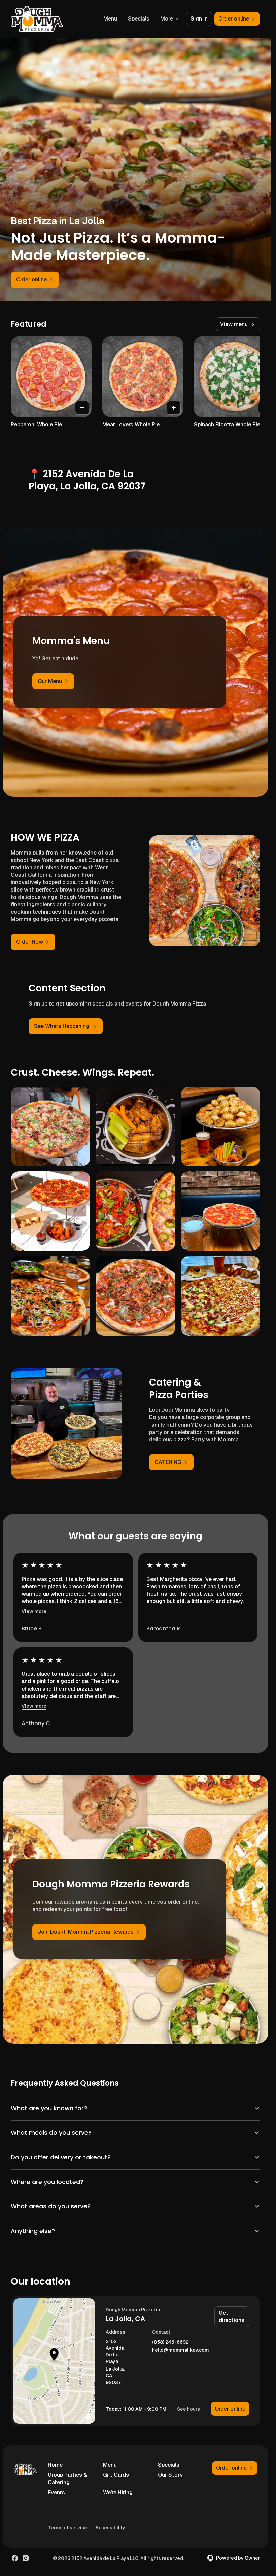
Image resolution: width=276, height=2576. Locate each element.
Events (56, 2492)
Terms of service (67, 2528)
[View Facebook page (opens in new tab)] (15, 2558)
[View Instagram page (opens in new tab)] (26, 2558)
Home (55, 2465)
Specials (139, 19)
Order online (230, 2409)
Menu (110, 19)
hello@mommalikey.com (181, 2350)
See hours (188, 2409)
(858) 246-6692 (170, 2342)
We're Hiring (118, 2492)
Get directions (232, 2317)
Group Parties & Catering (67, 2479)
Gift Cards (116, 2475)
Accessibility (110, 2528)
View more (34, 1611)
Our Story (170, 2475)
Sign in (199, 19)
